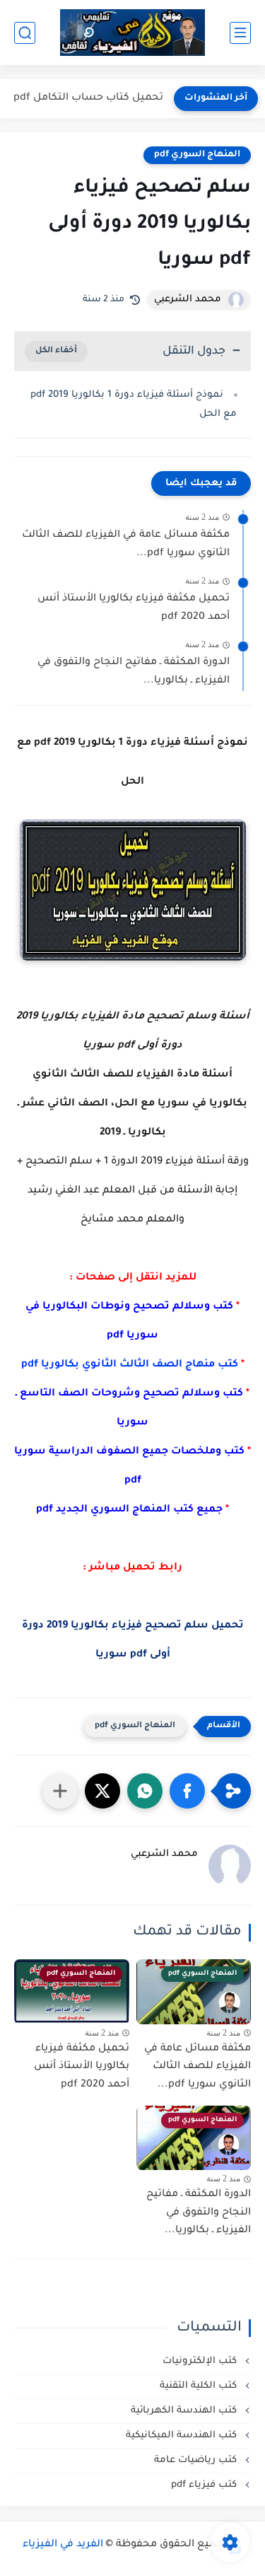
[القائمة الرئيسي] (240, 33)
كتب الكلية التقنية (200, 2386)
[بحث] (25, 33)
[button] (187, 1791)
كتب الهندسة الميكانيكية (183, 2436)
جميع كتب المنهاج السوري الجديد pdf (129, 1510)
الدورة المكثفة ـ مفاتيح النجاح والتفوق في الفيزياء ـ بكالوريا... (134, 672)
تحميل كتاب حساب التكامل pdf (88, 98)
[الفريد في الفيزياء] (132, 33)
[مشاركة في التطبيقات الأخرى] (60, 1791)
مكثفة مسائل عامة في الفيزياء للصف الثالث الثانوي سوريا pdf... (126, 545)
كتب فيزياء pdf (205, 2485)
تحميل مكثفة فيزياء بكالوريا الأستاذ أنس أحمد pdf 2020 (134, 608)
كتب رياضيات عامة (197, 2460)
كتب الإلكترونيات (201, 2361)
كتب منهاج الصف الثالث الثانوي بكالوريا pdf (130, 1365)
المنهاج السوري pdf (197, 155)
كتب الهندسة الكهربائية (185, 2411)
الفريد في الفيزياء (63, 2545)
